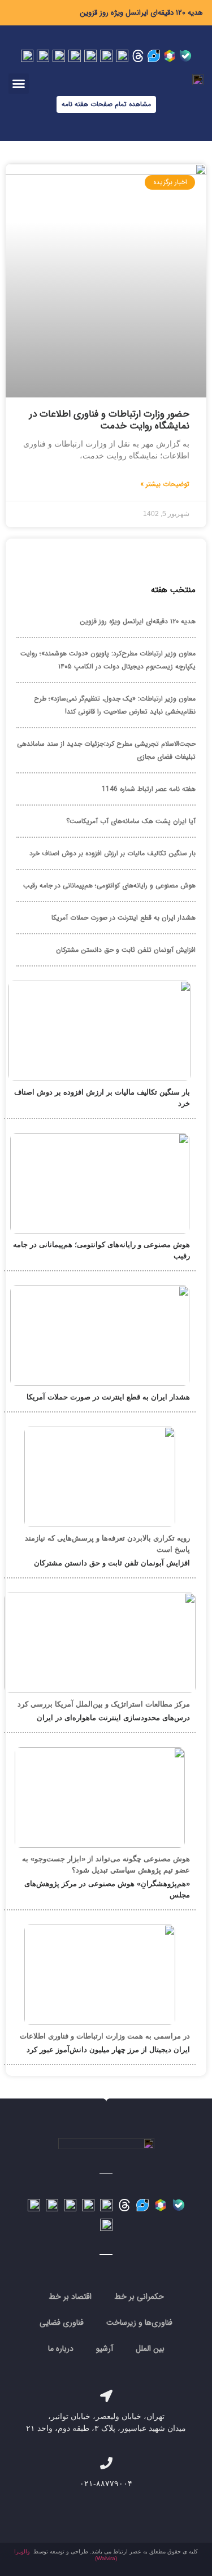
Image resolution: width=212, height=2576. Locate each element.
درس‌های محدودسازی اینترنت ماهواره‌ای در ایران (113, 1718)
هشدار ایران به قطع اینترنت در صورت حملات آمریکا (124, 918)
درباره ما (61, 2348)
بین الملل (150, 2348)
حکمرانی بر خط (139, 2297)
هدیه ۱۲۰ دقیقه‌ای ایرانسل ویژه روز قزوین (141, 13)
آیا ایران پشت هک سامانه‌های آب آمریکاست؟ (131, 821)
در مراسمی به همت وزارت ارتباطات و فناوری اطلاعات (105, 2036)
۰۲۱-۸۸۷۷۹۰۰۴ (106, 2483)
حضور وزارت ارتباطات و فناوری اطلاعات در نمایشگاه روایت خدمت (109, 420)
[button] (19, 84)
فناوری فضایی (62, 2323)
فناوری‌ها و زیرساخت (139, 2323)
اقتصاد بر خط (70, 2297)
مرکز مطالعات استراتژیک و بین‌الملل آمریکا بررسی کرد (104, 1704)
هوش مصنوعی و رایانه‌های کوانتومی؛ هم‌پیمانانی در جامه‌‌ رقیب (109, 885)
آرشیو (105, 2348)
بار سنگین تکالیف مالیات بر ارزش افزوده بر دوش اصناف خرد (113, 853)
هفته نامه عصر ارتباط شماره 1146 (149, 789)
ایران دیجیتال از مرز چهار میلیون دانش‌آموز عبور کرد (108, 2050)
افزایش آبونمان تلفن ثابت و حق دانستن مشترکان (126, 950)
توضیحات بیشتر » (165, 484)
